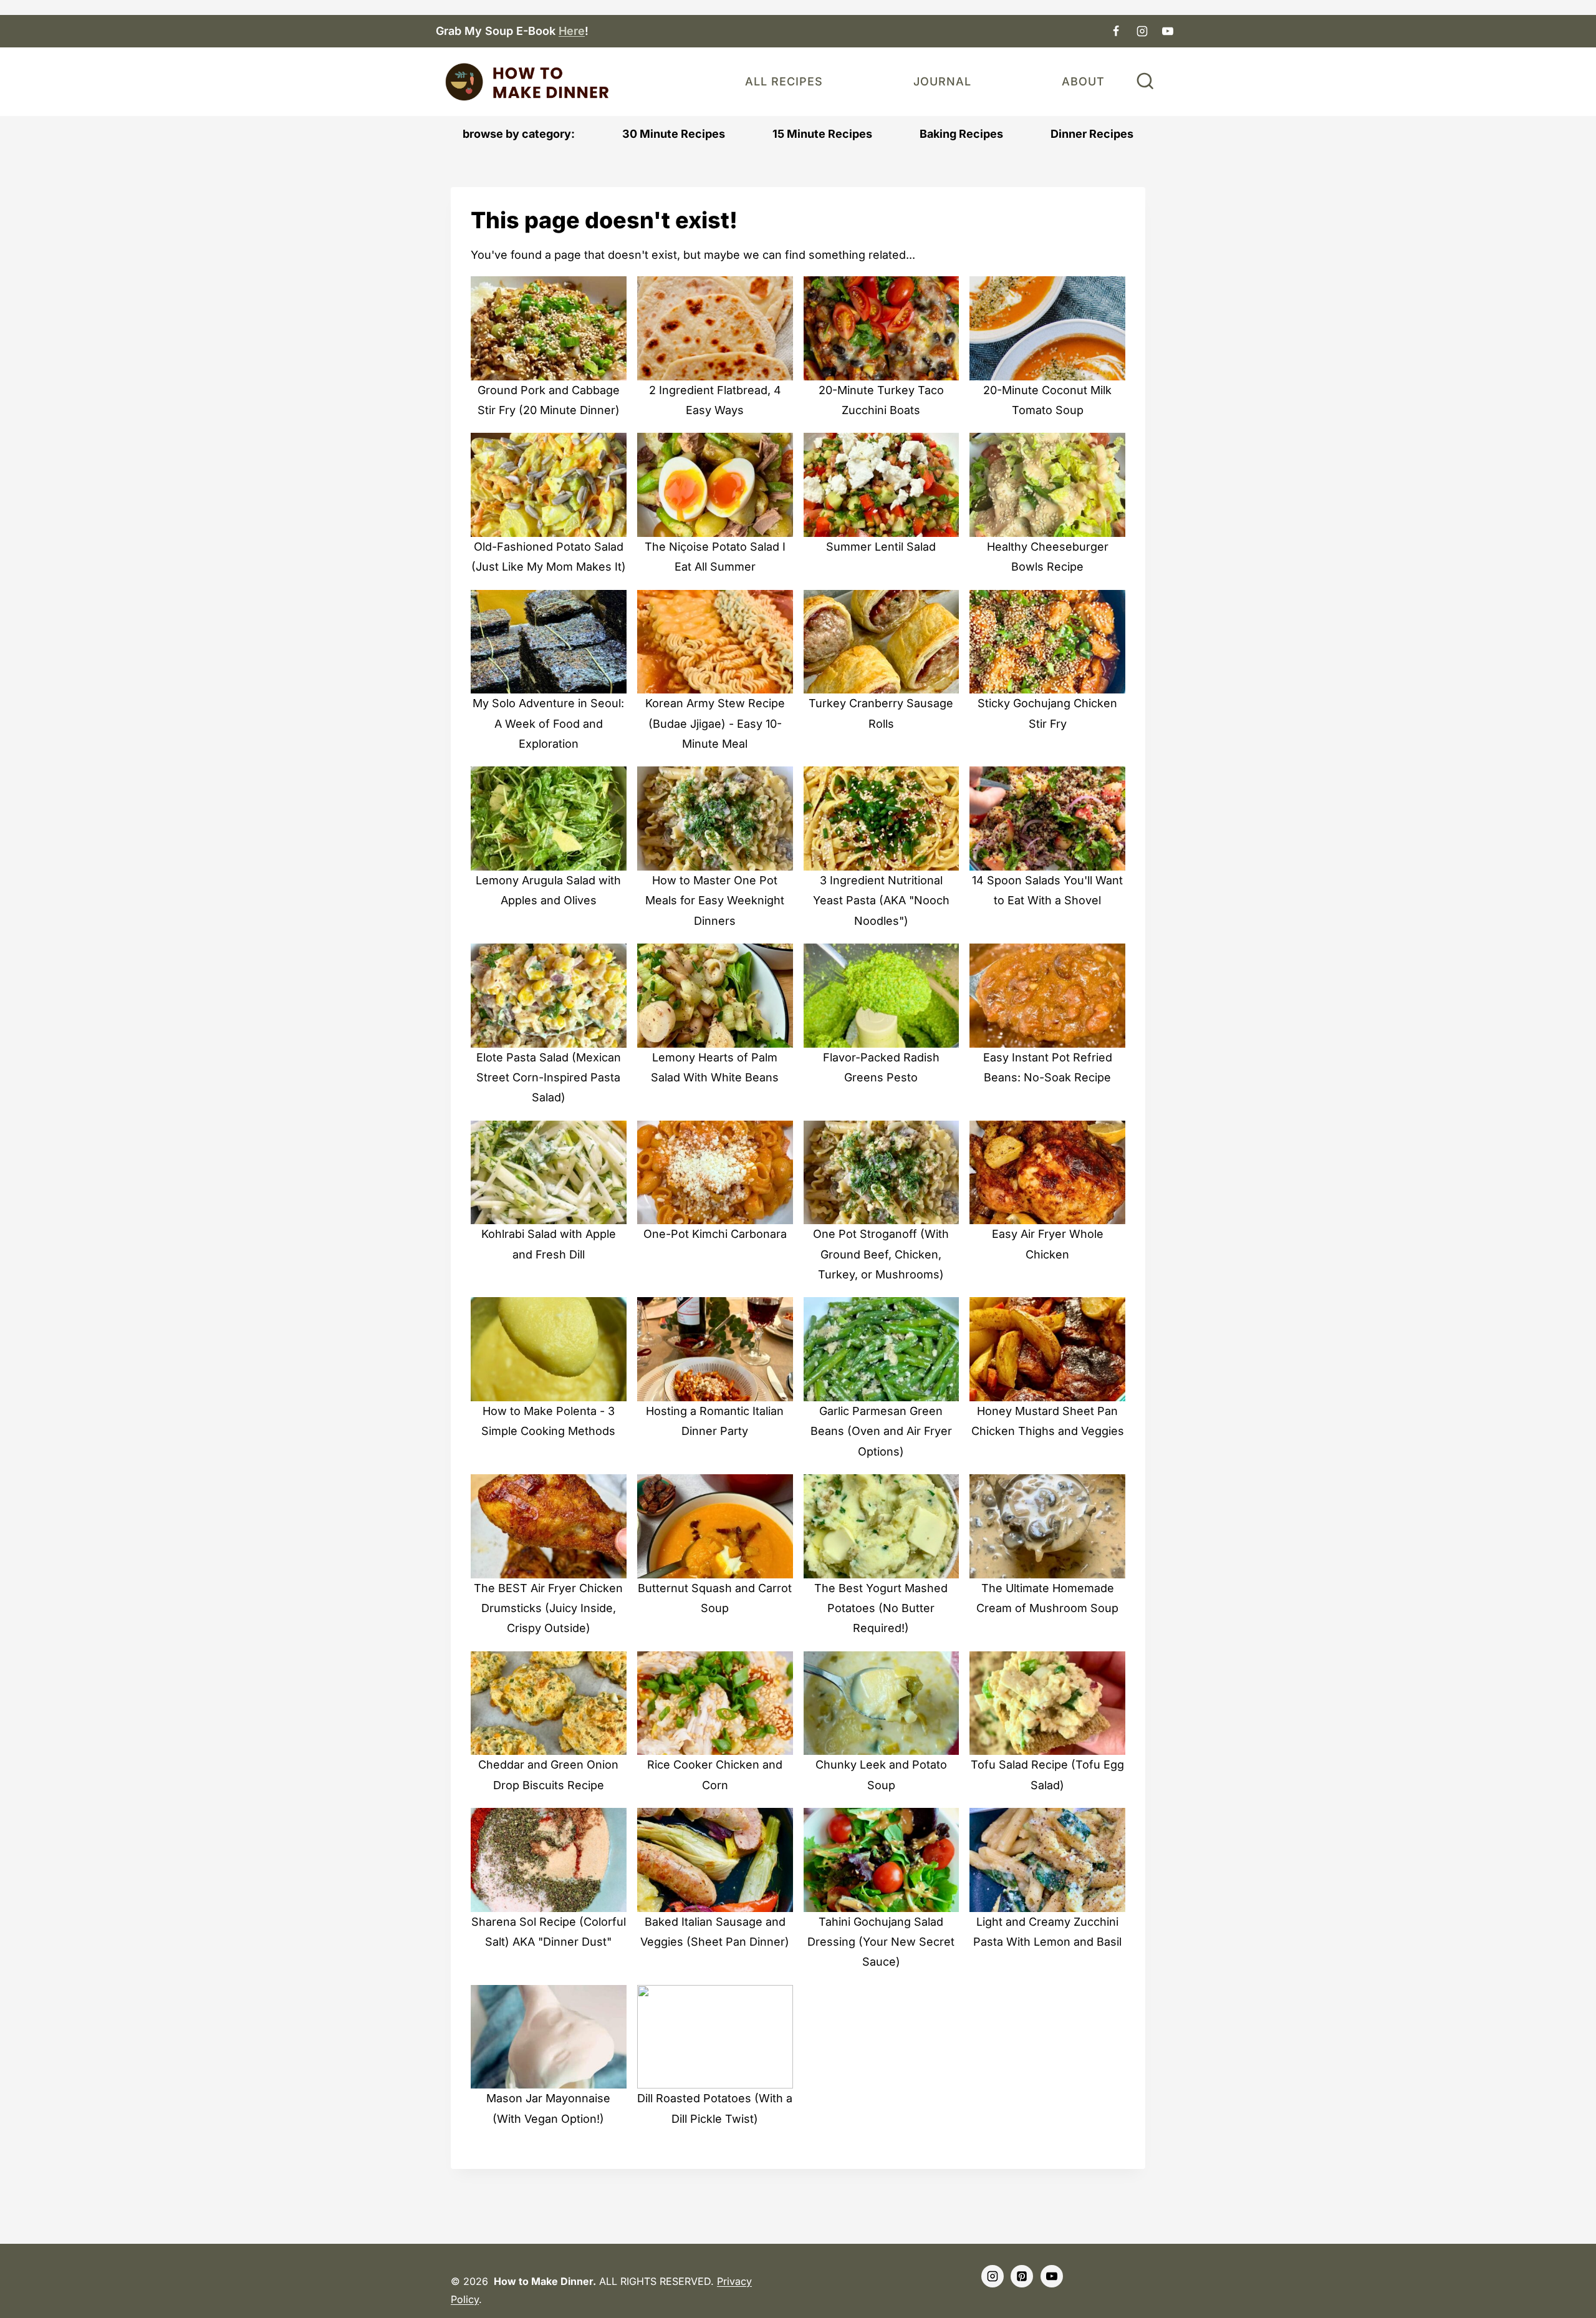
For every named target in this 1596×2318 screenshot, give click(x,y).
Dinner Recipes (1092, 134)
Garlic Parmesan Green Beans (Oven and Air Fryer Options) (881, 1431)
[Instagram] (1142, 31)
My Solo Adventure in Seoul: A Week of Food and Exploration (548, 723)
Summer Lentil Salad (881, 547)
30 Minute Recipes (674, 134)
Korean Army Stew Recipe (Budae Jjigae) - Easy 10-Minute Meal (715, 723)
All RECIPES (784, 81)
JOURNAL (942, 81)
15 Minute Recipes (822, 134)
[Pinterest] (1022, 2276)
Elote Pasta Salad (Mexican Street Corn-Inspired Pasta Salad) (549, 1078)
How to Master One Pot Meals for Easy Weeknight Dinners (715, 901)
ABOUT (1083, 81)
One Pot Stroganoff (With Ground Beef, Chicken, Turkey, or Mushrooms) (881, 1254)
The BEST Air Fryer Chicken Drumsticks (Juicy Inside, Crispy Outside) (548, 1608)
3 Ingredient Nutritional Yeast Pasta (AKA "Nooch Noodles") (881, 901)
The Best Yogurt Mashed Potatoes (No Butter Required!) (881, 1608)
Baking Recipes (961, 134)
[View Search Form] (1145, 82)
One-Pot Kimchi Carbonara (715, 1234)
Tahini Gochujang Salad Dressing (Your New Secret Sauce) (881, 1942)
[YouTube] (1168, 31)
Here (572, 31)
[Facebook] (1116, 31)
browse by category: (519, 134)
